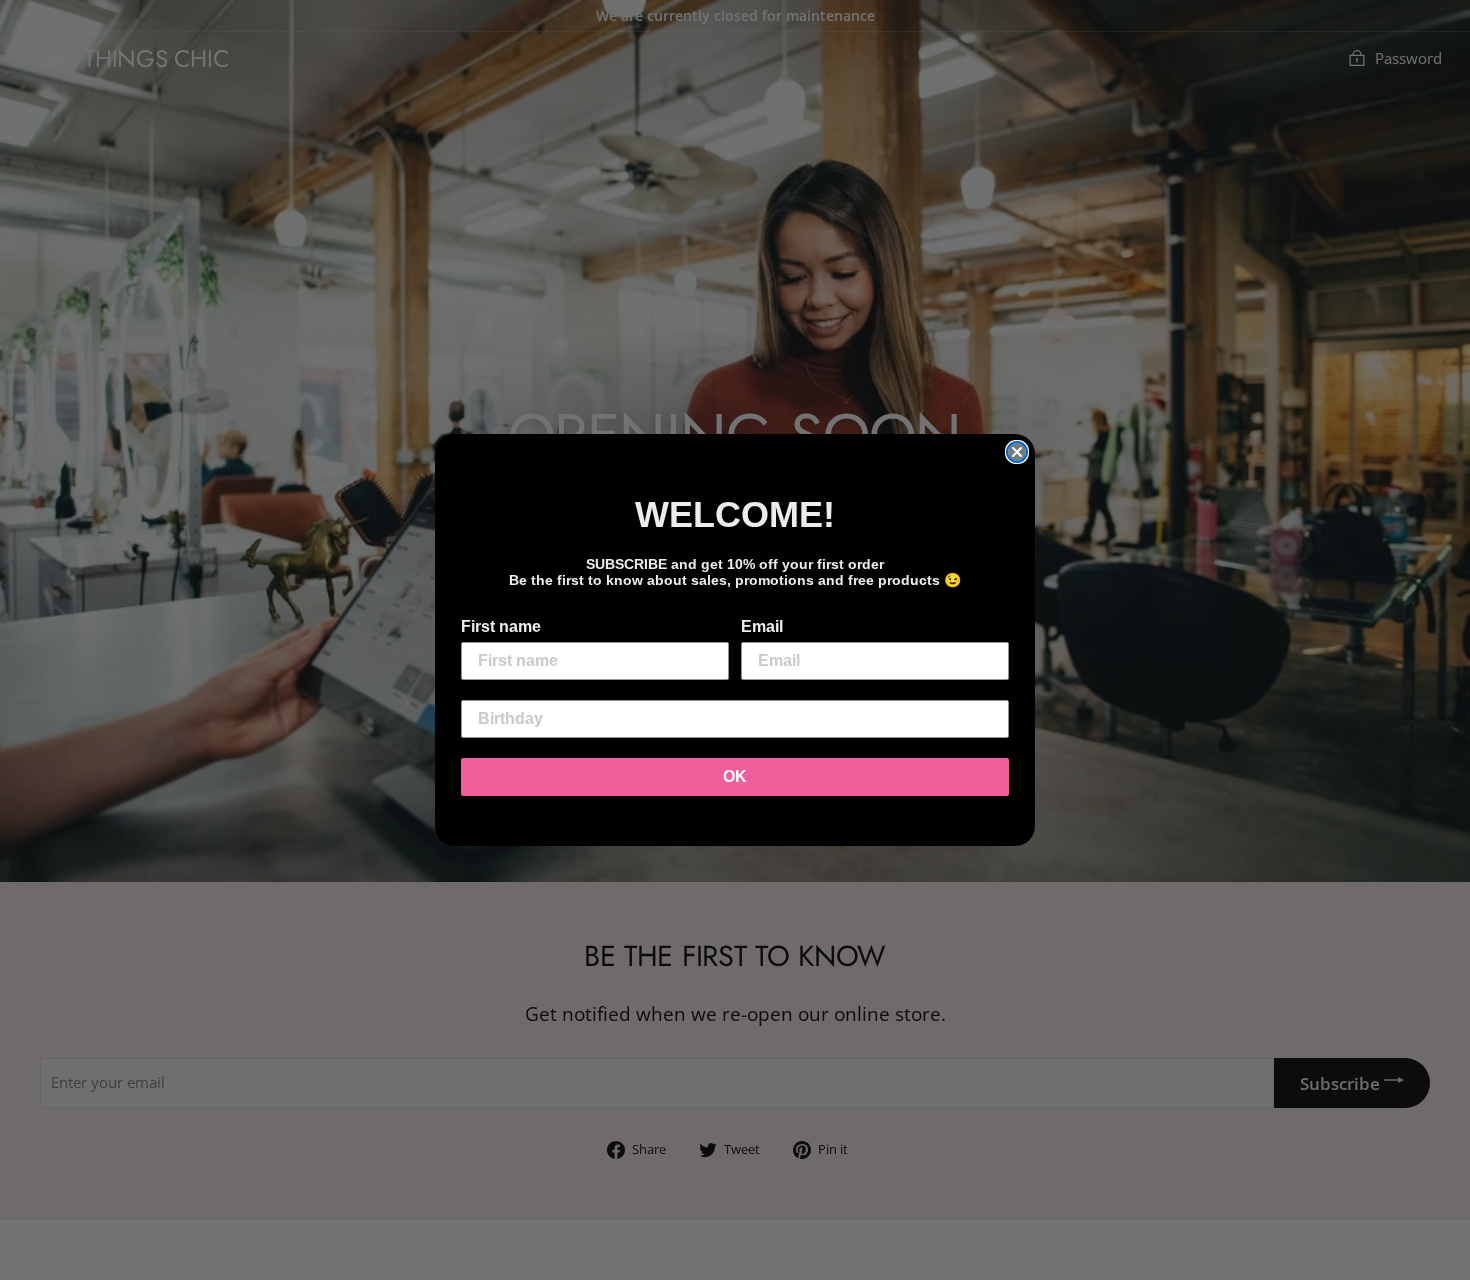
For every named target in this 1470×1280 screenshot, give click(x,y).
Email (762, 626)
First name (501, 626)
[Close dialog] (1017, 452)
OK (735, 776)
